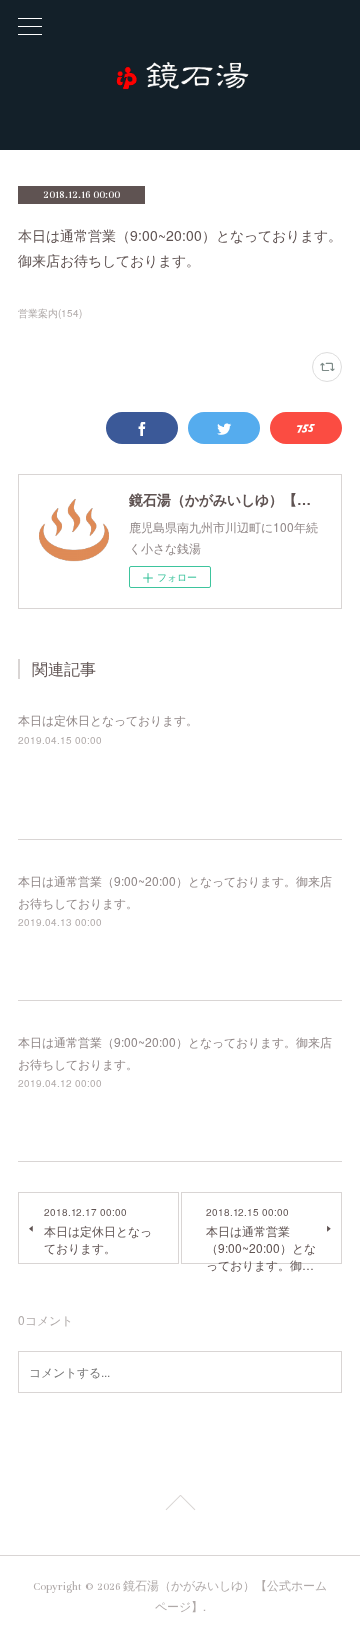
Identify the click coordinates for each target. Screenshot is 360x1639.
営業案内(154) (50, 313)
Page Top (180, 1506)
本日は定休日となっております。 (108, 719)
